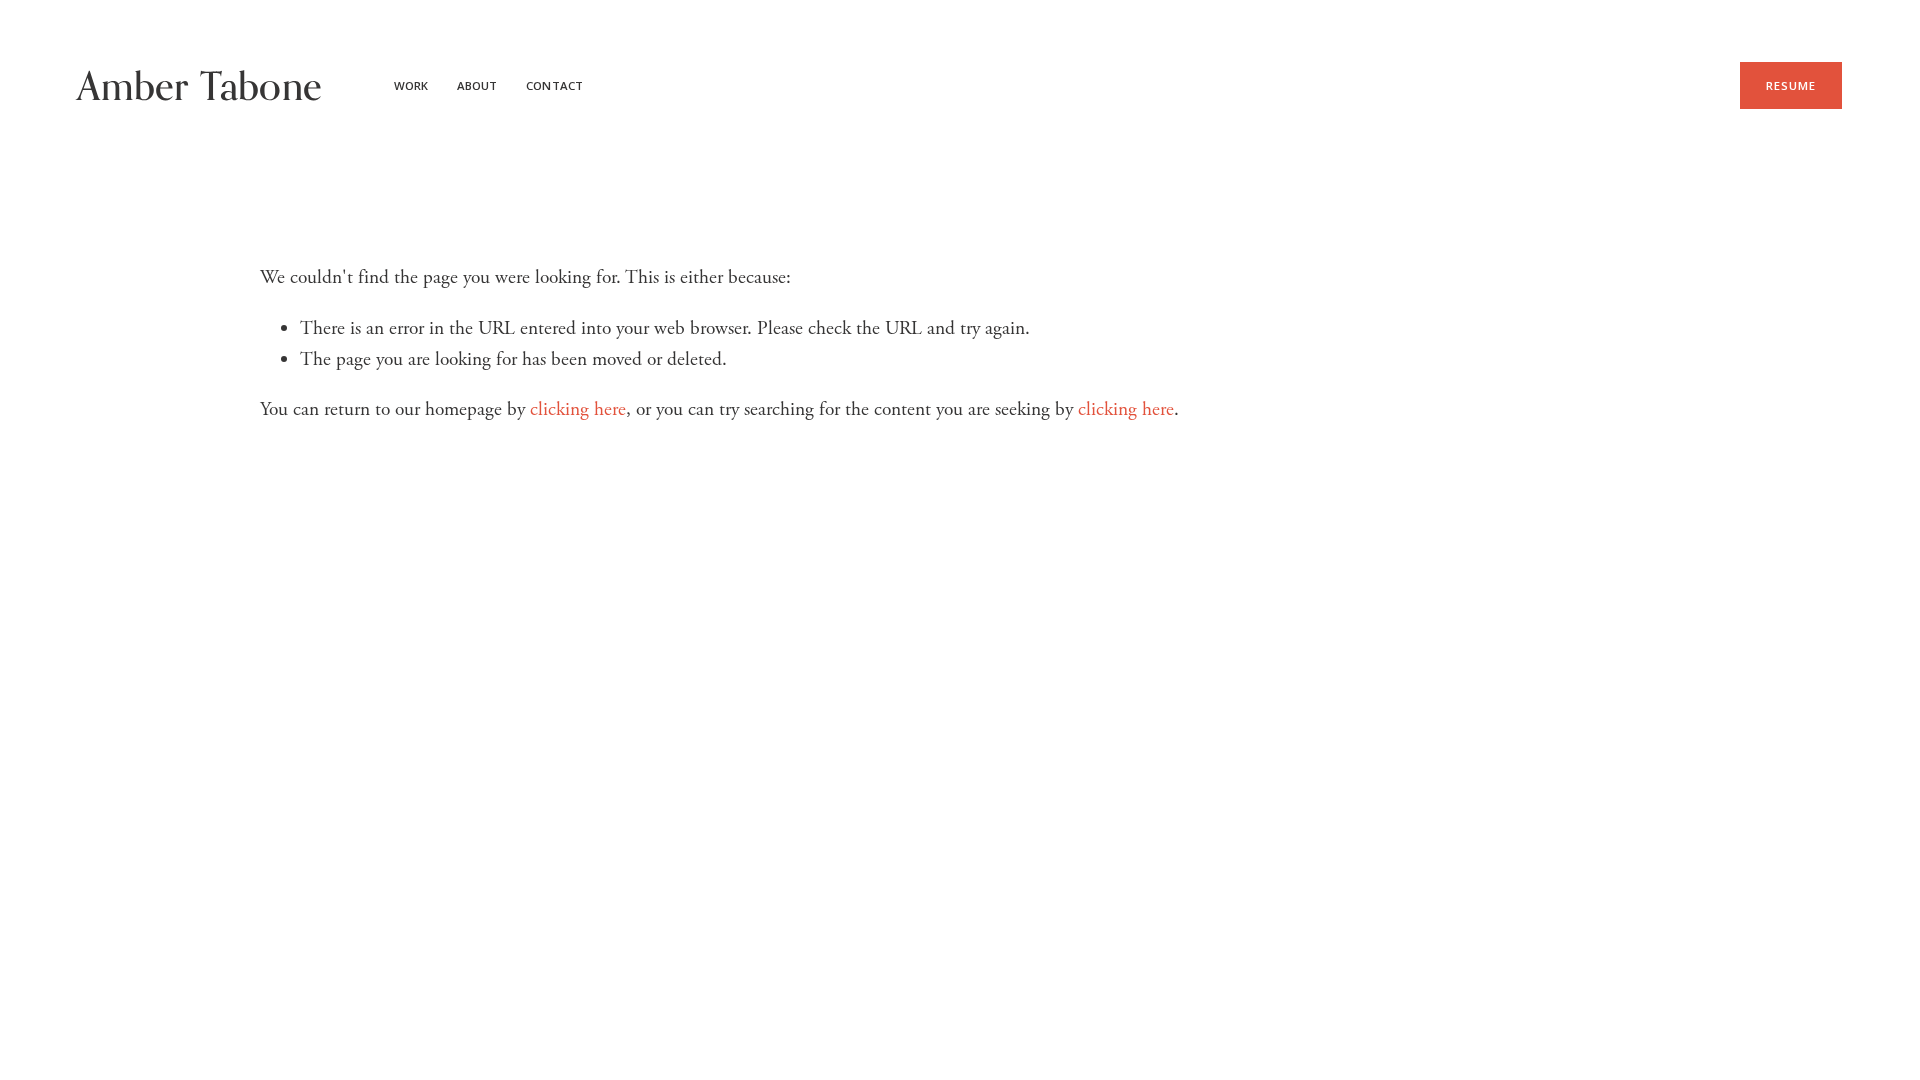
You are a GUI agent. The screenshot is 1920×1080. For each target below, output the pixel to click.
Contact (554, 85)
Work (411, 85)
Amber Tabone (200, 85)
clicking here (578, 409)
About (477, 85)
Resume (1791, 85)
